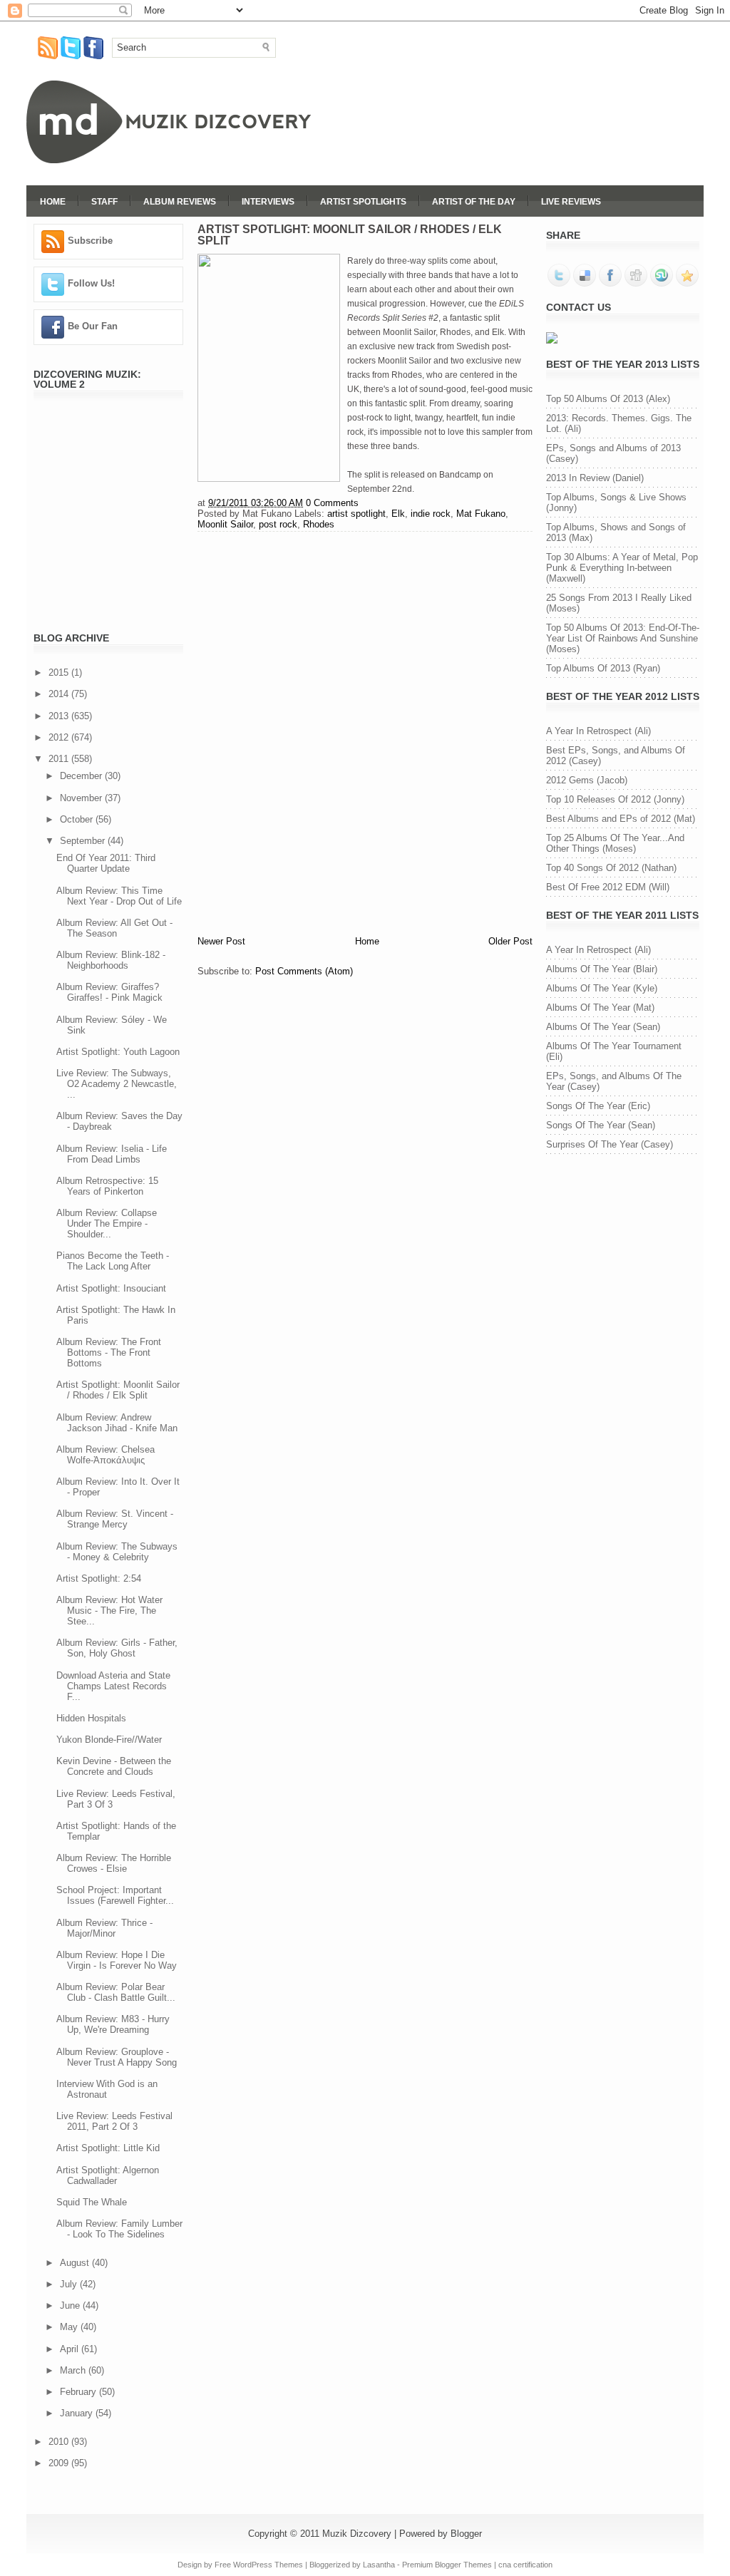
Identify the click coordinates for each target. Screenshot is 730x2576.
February (79, 2392)
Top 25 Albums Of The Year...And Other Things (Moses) (615, 843)
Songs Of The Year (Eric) (598, 1106)
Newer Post (221, 941)
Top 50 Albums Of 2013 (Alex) (608, 399)
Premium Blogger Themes (447, 2565)
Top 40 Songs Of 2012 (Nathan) (611, 868)
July (70, 2284)
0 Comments (332, 503)
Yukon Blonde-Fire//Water (109, 1740)
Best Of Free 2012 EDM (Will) (608, 887)
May (70, 2327)
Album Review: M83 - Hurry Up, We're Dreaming (113, 2024)
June (71, 2305)
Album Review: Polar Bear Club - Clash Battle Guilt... (116, 1992)
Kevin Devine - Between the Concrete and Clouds (114, 1766)
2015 (60, 673)
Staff (104, 202)
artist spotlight (356, 514)
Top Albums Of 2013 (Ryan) (603, 668)
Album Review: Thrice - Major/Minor (104, 1928)
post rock (278, 524)
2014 (60, 694)
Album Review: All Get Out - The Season (114, 928)
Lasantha (379, 2565)
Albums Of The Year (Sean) (603, 1027)
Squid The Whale (92, 2202)
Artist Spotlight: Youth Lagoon (118, 1052)
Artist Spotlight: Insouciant (111, 1288)
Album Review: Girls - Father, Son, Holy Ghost (117, 1648)
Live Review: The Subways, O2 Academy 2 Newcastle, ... (117, 1084)
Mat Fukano (481, 514)
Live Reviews (571, 202)
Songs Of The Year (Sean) (601, 1125)
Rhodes (319, 524)
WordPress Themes (268, 2565)
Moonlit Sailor (225, 524)
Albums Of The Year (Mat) (600, 1008)
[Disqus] (365, 731)
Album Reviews (180, 202)
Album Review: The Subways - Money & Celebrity (117, 1552)
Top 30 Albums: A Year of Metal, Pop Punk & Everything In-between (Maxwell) (622, 568)
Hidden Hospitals (91, 1718)
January (78, 2413)
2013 (60, 716)
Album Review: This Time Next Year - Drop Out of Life (119, 896)
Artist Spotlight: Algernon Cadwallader (108, 2175)
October (78, 819)
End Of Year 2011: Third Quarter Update (106, 863)
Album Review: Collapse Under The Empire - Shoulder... (107, 1223)
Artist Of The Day (474, 202)
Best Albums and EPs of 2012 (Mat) (621, 819)
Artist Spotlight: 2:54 (99, 1578)
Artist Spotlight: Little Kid (108, 2148)
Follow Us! (91, 283)
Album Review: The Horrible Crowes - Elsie (114, 1863)
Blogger (466, 2534)
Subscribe (90, 241)
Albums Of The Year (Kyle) (602, 988)
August (76, 2263)
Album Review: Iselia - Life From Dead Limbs (112, 1154)
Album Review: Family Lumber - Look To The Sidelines (119, 2229)
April (71, 2349)
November (82, 798)
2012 (60, 737)
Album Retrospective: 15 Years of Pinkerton (107, 1186)
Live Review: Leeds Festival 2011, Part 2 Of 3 (114, 2121)
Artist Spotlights (363, 202)
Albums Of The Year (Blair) (602, 969)
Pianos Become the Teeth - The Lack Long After (113, 1261)
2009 (60, 2463)
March (74, 2370)
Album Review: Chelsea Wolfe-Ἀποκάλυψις (106, 1455)
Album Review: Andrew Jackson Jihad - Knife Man (117, 1423)
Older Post (510, 941)
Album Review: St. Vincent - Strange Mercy (115, 1519)
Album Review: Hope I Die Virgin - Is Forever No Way (117, 1960)
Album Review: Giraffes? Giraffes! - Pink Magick (109, 992)
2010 (60, 2442)
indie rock (431, 514)
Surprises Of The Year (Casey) (610, 1144)
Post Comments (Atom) (304, 971)
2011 (60, 759)
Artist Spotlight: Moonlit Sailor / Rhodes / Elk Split (118, 1390)
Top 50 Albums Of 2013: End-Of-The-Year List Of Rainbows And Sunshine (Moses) (623, 638)
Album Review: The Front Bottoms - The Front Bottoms (109, 1353)
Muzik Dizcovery (357, 2534)
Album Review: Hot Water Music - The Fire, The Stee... (109, 1611)
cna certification (525, 2565)
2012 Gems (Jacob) (587, 780)
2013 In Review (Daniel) (595, 478)
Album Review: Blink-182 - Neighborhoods (111, 960)
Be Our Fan (93, 326)
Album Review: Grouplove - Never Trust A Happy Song (117, 2057)
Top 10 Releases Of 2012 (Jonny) (615, 799)
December (82, 776)
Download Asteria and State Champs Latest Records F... (113, 1686)
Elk (398, 514)
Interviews (268, 202)
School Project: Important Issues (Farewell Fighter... (115, 1895)
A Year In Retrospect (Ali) (598, 731)
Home (53, 202)
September (84, 841)
